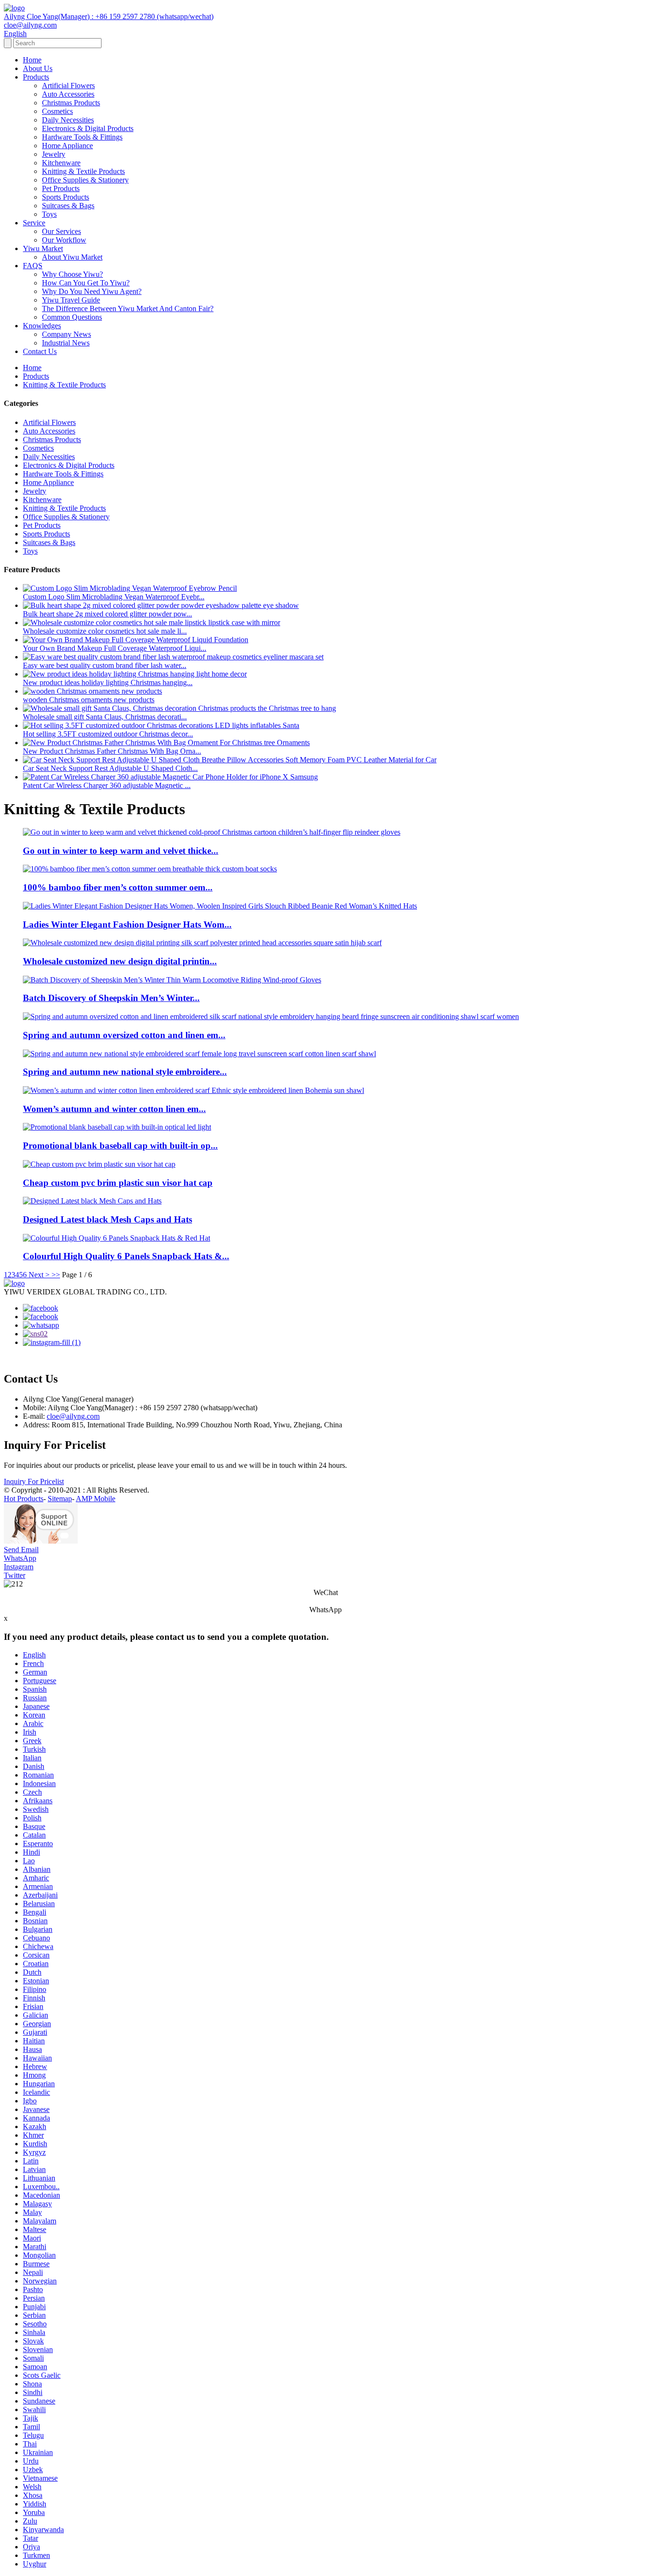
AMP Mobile (96, 1499)
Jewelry (54, 154)
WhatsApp (20, 1558)
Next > (39, 1275)
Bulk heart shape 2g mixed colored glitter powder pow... (107, 614)
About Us (38, 68)
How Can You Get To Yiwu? (86, 283)
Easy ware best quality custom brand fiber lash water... (105, 665)
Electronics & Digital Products (88, 128)
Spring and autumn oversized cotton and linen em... (124, 1035)
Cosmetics (57, 111)
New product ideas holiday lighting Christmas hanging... (108, 682)
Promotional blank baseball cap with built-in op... (120, 1146)
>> (56, 1275)
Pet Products (61, 188)
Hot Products (24, 1499)
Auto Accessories (68, 94)
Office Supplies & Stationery (85, 180)
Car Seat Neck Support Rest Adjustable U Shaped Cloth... (110, 768)
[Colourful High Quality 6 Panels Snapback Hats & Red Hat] (117, 1238)
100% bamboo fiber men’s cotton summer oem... (118, 887)
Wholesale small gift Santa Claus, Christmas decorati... (105, 717)
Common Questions (72, 317)
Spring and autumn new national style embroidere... (125, 1072)
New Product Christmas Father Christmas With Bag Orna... (112, 751)
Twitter (15, 1575)
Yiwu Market (43, 248)
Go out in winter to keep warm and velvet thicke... (121, 851)
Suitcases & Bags (68, 206)
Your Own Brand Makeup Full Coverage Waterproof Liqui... (115, 648)
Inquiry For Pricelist (34, 1481)
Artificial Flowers (68, 86)
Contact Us (40, 351)
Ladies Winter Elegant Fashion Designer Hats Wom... (127, 924)
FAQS (33, 266)
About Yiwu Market (72, 257)
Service (34, 223)
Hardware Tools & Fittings (82, 137)
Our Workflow (64, 240)
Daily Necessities (68, 120)
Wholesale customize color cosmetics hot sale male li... (105, 631)
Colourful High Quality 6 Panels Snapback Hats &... (126, 1256)
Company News (66, 334)
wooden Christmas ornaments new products (89, 700)
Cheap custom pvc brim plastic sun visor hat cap (118, 1183)
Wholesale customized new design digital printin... (120, 961)
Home (32, 60)
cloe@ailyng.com (73, 1416)
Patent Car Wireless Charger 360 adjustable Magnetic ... (107, 785)
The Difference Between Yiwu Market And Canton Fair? (128, 308)
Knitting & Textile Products (83, 171)
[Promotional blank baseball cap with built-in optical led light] (117, 1127)
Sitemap (60, 1499)
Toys (49, 214)
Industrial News (66, 343)
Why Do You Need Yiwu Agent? (92, 291)
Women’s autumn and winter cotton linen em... (114, 1109)
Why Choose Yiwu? (72, 274)
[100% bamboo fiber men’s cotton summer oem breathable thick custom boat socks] (150, 869)
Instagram (19, 1567)
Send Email (21, 1550)
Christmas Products (71, 103)
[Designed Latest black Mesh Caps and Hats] (92, 1201)
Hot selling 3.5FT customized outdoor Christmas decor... (108, 734)
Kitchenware (61, 163)
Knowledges (42, 326)
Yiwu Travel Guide (71, 300)
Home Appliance (67, 146)
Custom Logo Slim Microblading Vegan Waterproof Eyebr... (114, 597)
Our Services (61, 231)
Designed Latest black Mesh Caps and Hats (107, 1219)
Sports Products (66, 197)
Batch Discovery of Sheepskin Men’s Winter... (111, 998)
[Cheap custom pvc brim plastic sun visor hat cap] (99, 1164)
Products (36, 77)
